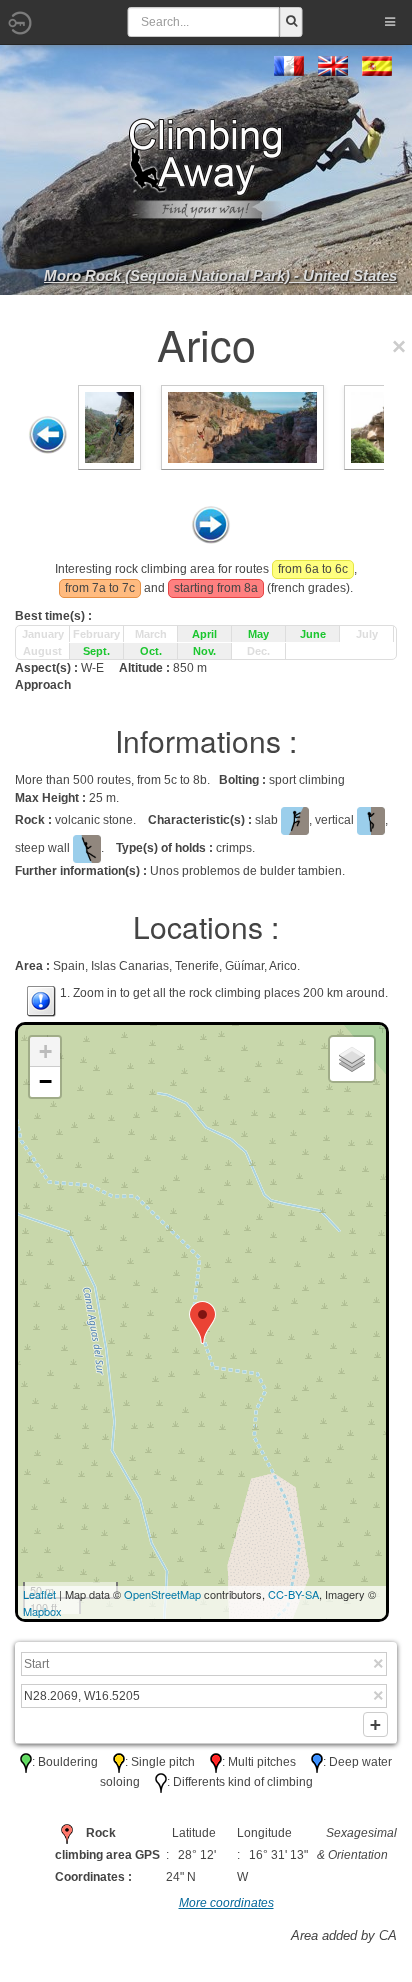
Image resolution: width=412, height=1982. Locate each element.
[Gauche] (48, 435)
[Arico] (109, 426)
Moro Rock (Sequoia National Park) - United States (220, 275)
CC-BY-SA (293, 1594)
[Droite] (211, 525)
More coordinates (226, 1903)
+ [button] (45, 1051)
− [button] (45, 1081)
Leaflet (39, 1594)
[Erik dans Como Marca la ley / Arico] (242, 426)
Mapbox (42, 1611)
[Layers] (352, 1059)
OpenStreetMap (162, 1594)
